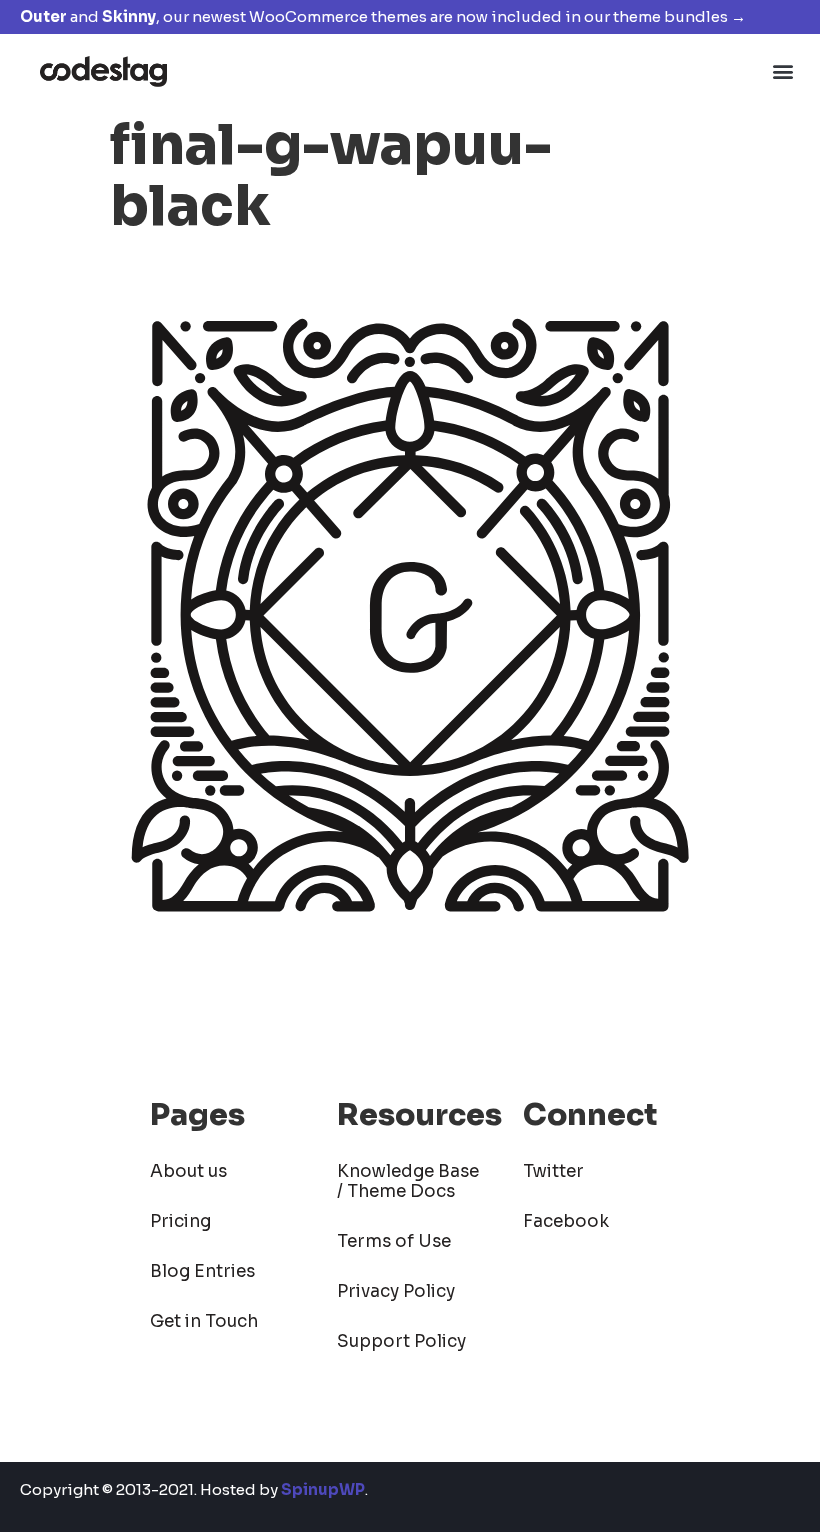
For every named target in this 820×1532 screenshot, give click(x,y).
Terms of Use (394, 1241)
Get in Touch (204, 1321)
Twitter (553, 1171)
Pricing (180, 1221)
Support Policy (401, 1341)
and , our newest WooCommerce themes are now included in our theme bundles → (383, 16)
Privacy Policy (396, 1291)
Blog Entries (202, 1271)
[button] (783, 70)
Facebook (566, 1221)
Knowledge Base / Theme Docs (408, 1181)
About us (188, 1171)
